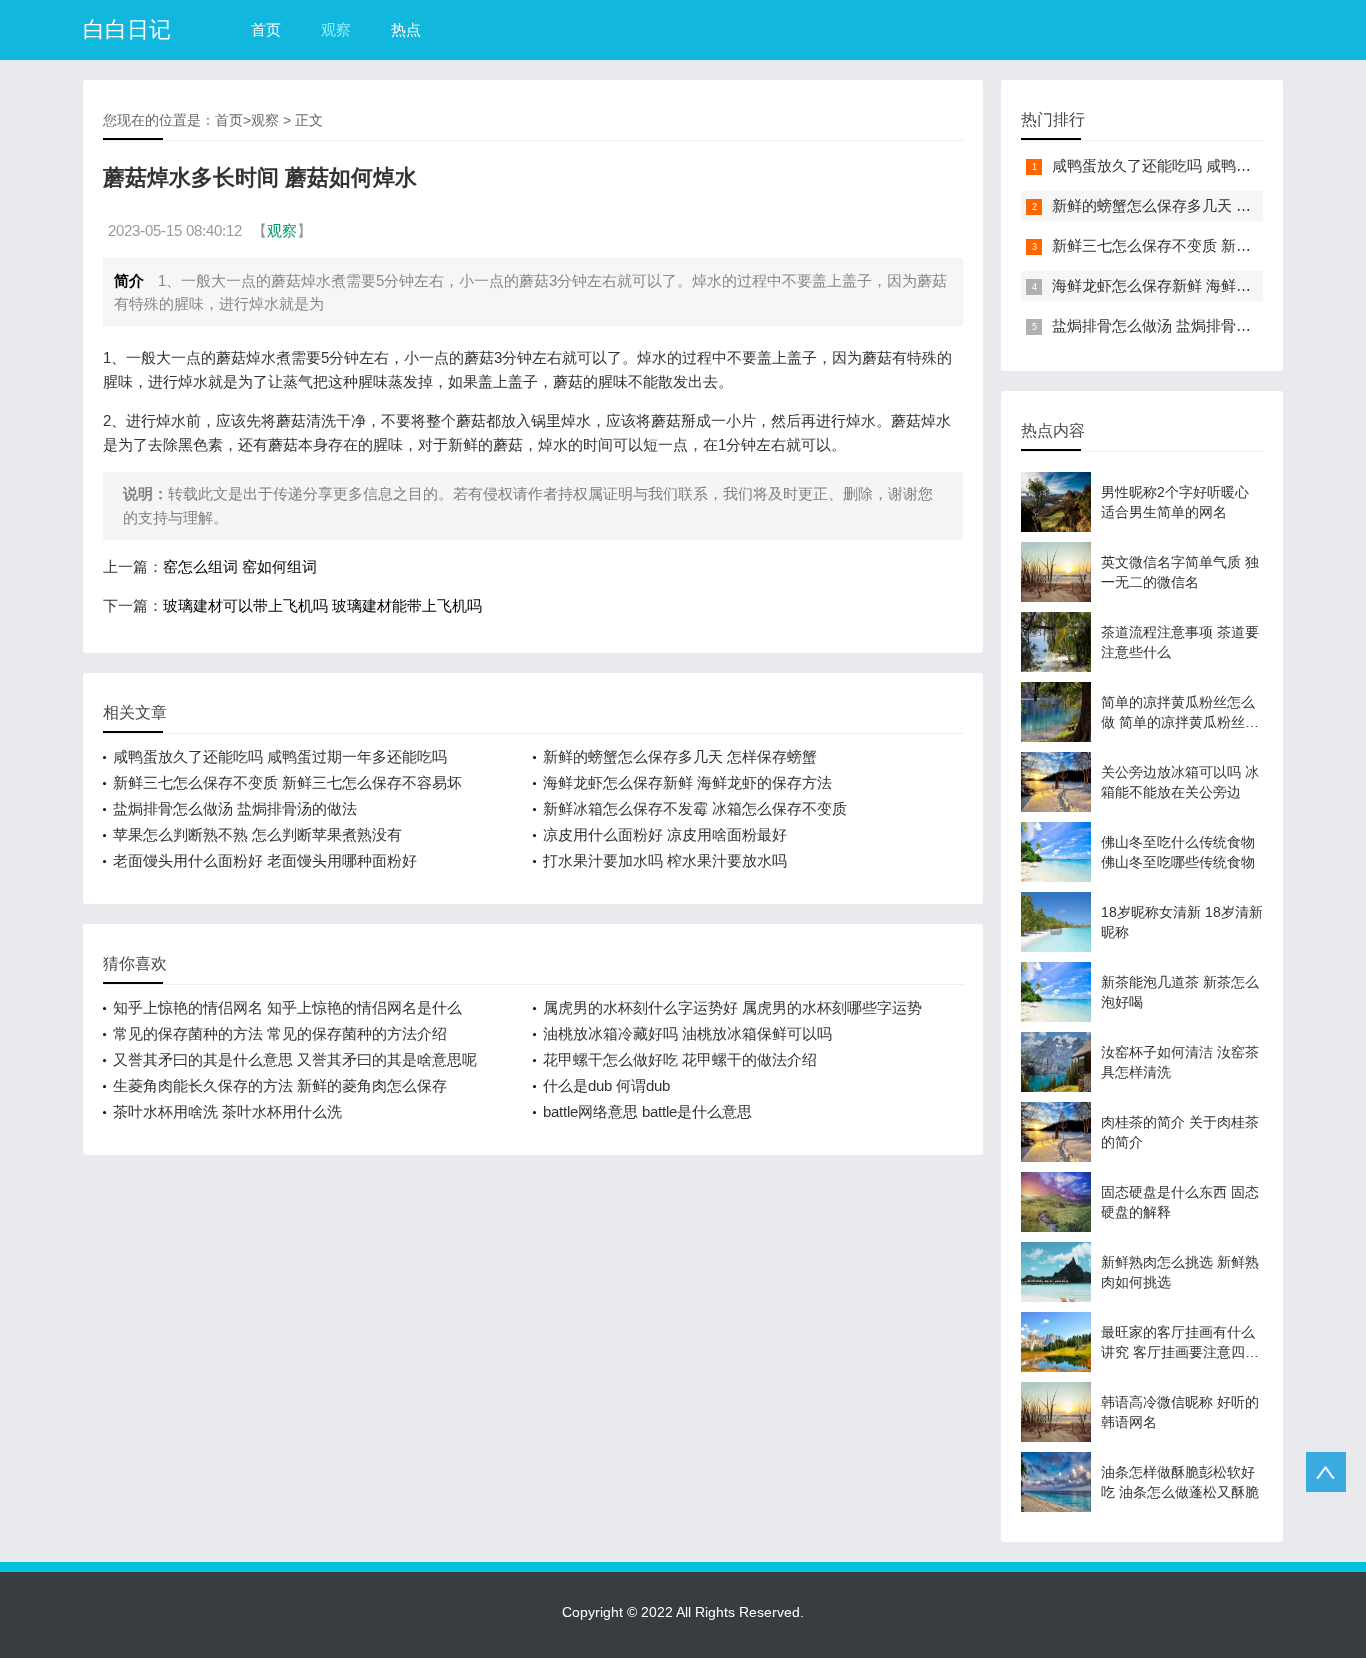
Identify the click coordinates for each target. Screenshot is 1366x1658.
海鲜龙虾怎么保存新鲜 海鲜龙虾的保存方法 (687, 782)
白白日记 (127, 29)
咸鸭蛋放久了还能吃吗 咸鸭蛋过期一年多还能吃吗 (280, 756)
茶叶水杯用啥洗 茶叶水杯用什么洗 (227, 1111)
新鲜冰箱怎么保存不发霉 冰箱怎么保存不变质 (695, 808)
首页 (266, 29)
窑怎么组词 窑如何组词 (240, 566)
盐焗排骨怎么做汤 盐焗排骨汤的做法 (235, 808)
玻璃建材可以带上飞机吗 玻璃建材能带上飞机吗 (322, 605)
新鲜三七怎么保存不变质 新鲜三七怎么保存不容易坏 (287, 782)
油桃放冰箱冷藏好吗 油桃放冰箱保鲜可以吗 (687, 1033)
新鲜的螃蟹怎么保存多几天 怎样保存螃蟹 (680, 756)
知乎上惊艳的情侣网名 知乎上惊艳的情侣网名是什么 (287, 1007)
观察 (336, 29)
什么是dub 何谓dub (606, 1085)
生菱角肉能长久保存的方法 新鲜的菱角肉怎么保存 (280, 1085)
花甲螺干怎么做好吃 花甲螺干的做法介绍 (680, 1059)
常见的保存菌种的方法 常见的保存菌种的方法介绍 (280, 1033)
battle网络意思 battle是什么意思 (647, 1111)
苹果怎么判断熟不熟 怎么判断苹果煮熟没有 (257, 834)
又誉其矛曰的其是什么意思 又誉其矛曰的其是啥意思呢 (295, 1059)
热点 (406, 29)
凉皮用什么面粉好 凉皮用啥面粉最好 (665, 834)
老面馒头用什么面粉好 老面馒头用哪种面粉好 (265, 860)
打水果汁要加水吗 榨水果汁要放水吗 (665, 860)
